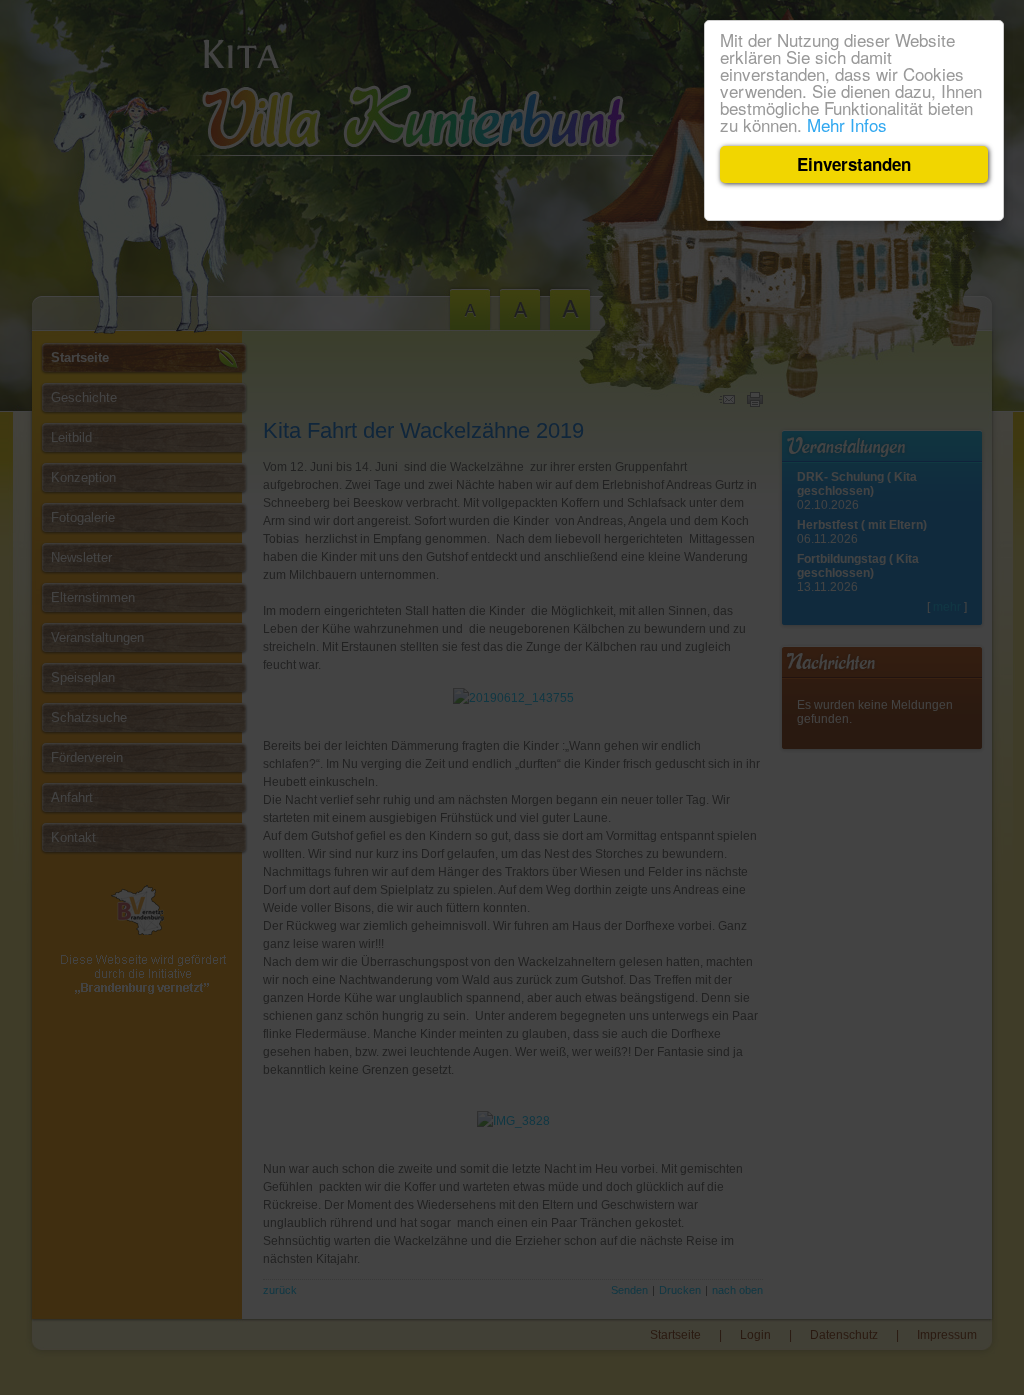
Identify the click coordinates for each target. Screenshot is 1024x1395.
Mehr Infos (847, 124)
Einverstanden (854, 164)
